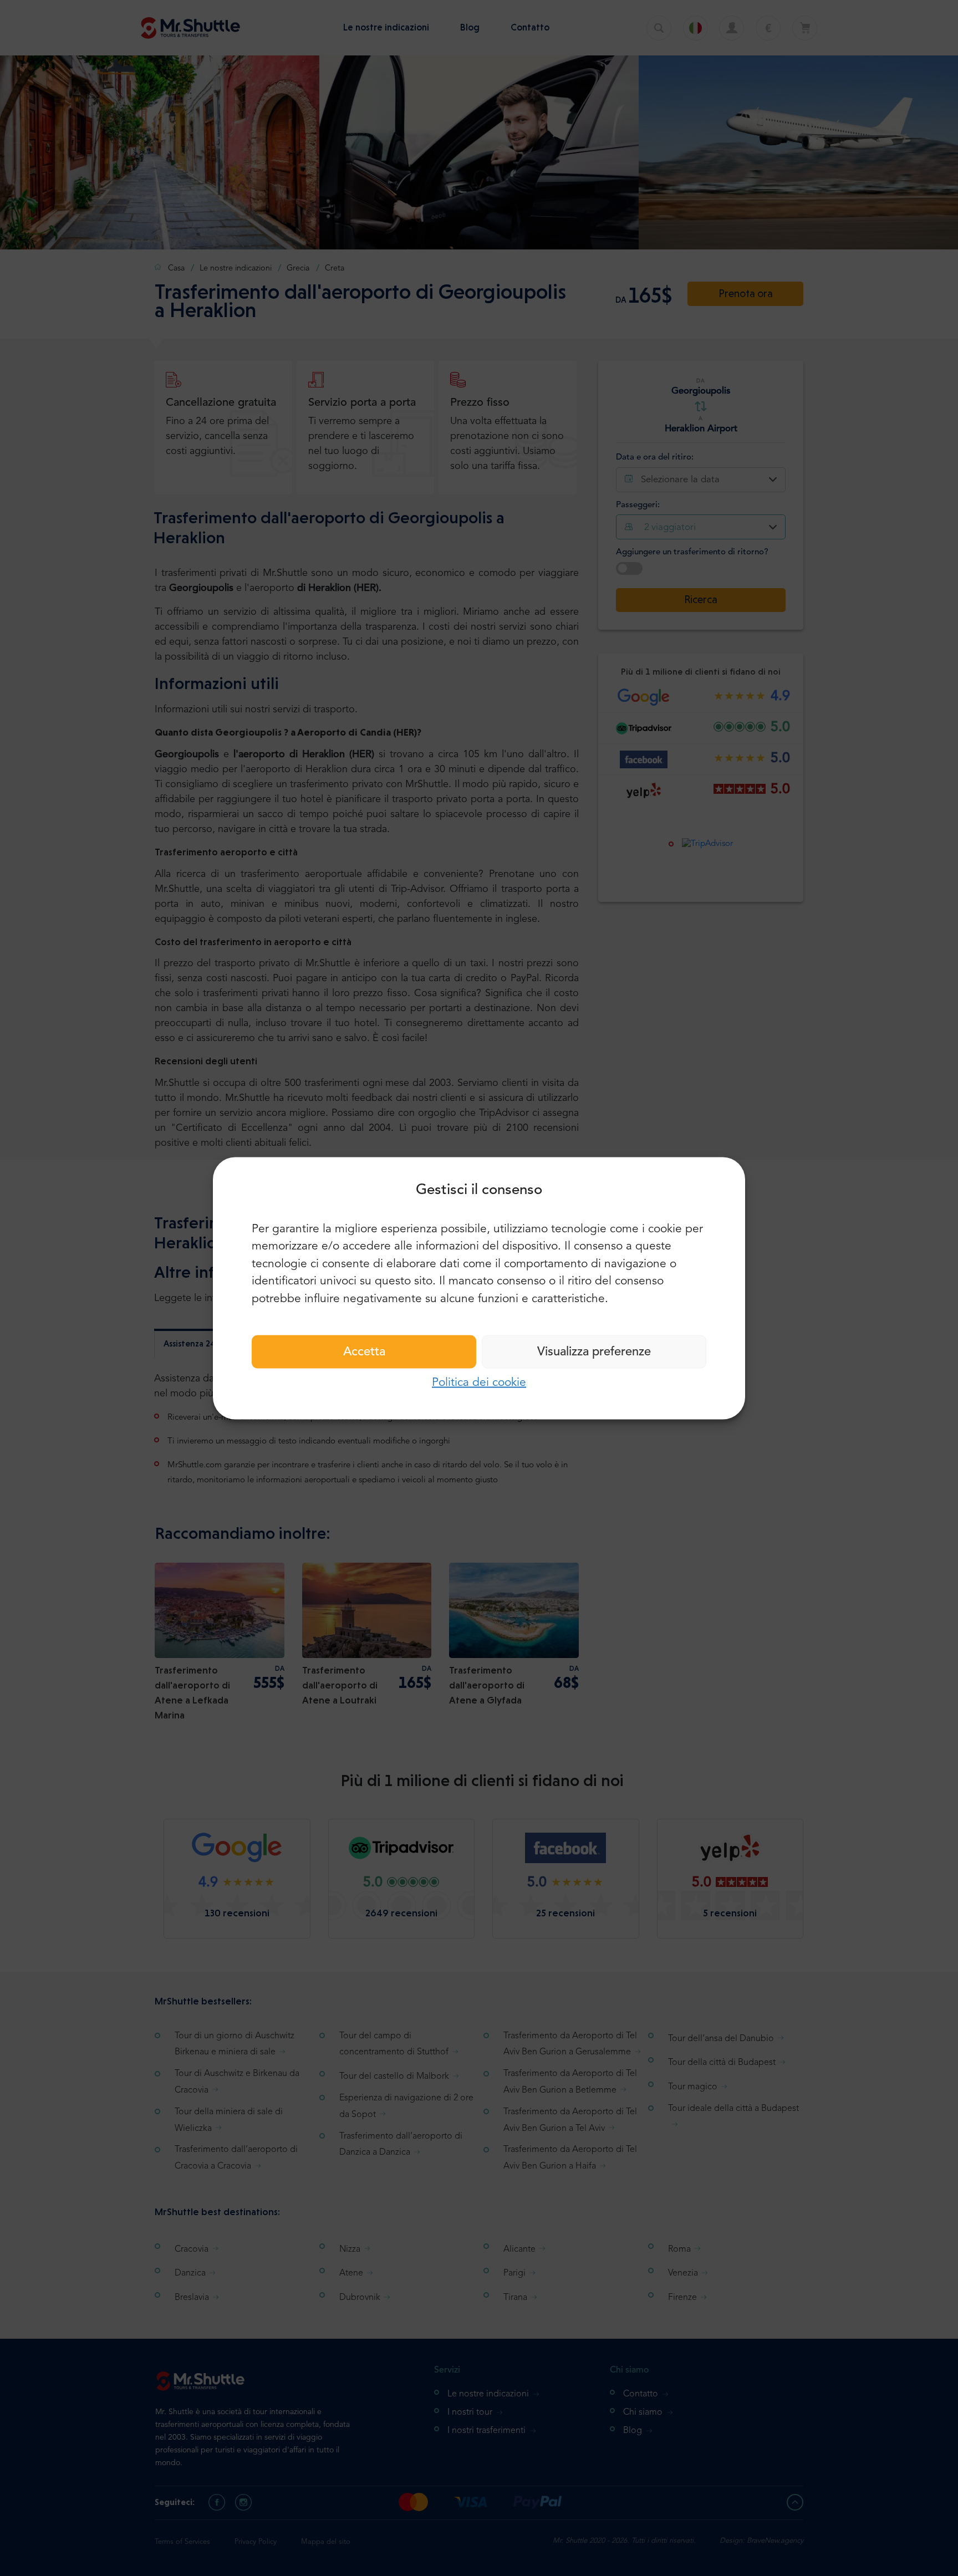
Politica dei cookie (479, 1383)
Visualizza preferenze (594, 1352)
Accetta (364, 1352)
